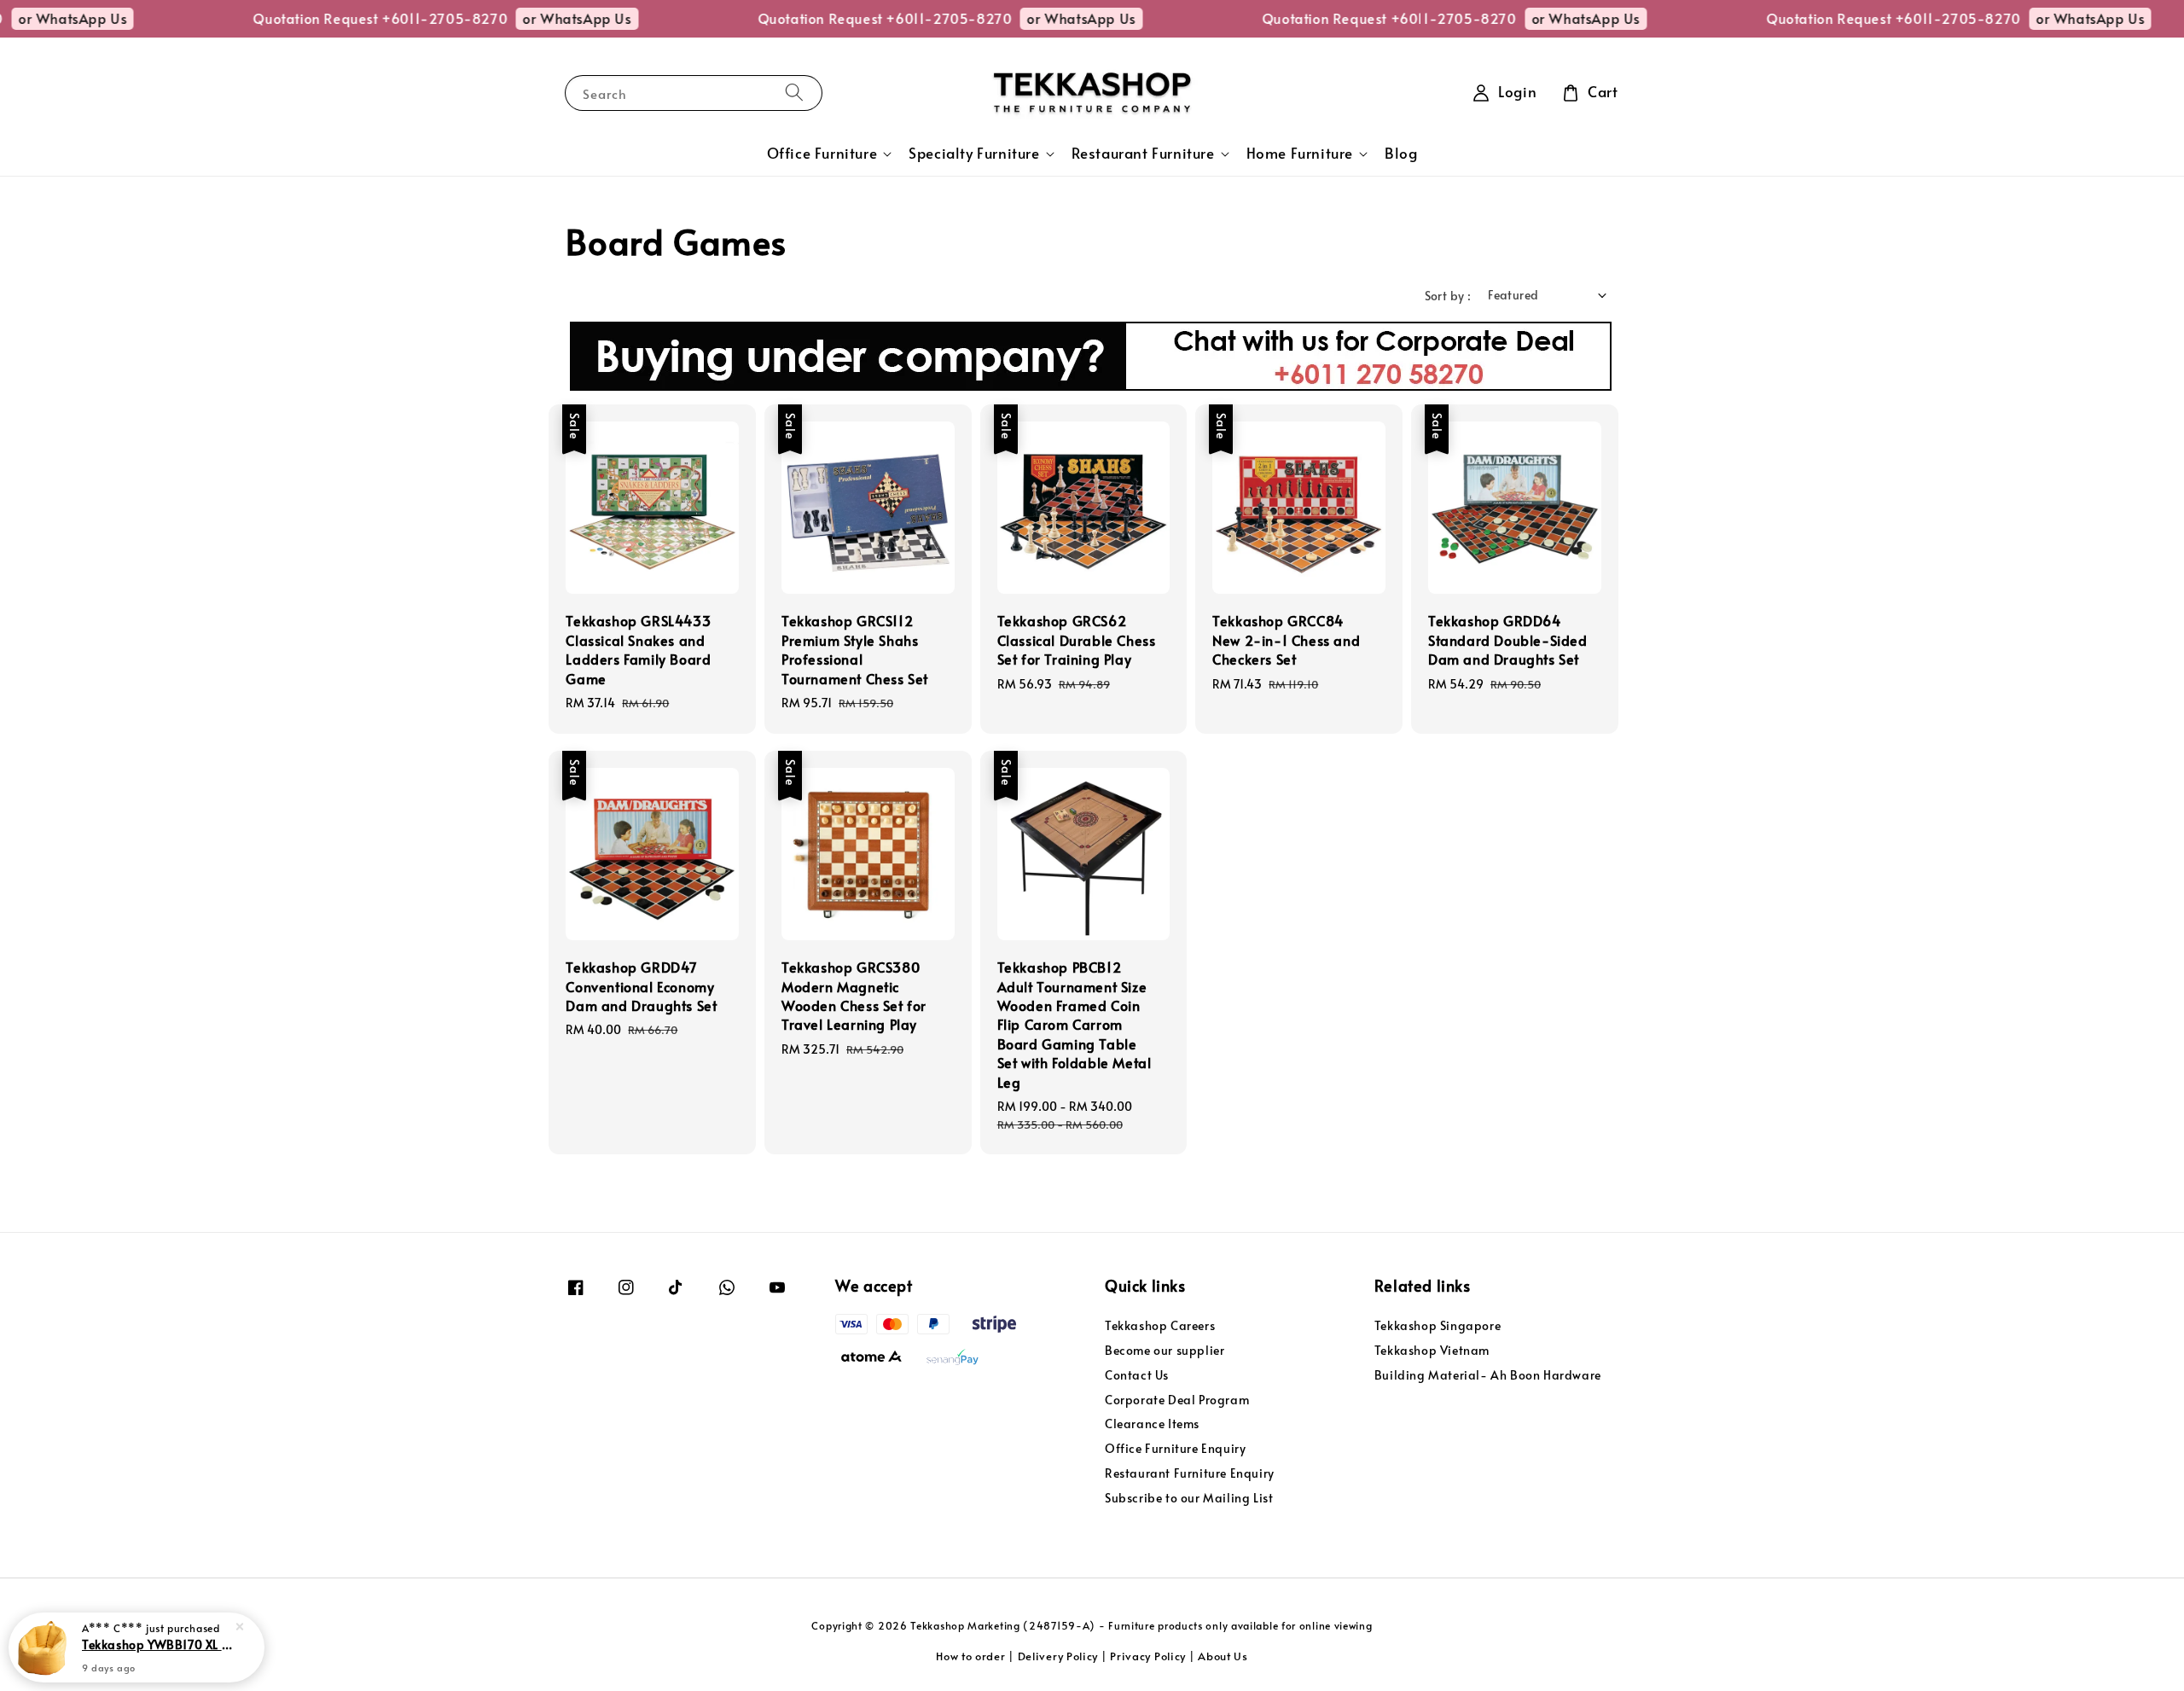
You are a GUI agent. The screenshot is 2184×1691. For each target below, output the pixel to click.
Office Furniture (822, 154)
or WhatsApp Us (529, 18)
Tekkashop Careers (1160, 1326)
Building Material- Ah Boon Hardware (1488, 1375)
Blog (1401, 153)
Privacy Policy (1148, 1656)
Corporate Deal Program (1177, 1400)
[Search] (794, 93)
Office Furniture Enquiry (1175, 1448)
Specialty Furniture (974, 154)
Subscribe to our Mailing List (1189, 1498)
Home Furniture (1300, 154)
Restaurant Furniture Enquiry (1190, 1473)
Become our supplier (1165, 1350)
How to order (970, 1656)
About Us (1223, 1656)
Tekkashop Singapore (1438, 1326)
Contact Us (1137, 1375)
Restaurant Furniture (1143, 154)
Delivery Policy (1058, 1656)
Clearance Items (1152, 1424)
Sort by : (1448, 296)
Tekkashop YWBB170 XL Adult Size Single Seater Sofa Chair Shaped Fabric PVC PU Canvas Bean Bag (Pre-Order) (157, 1644)
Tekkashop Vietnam (1432, 1350)
